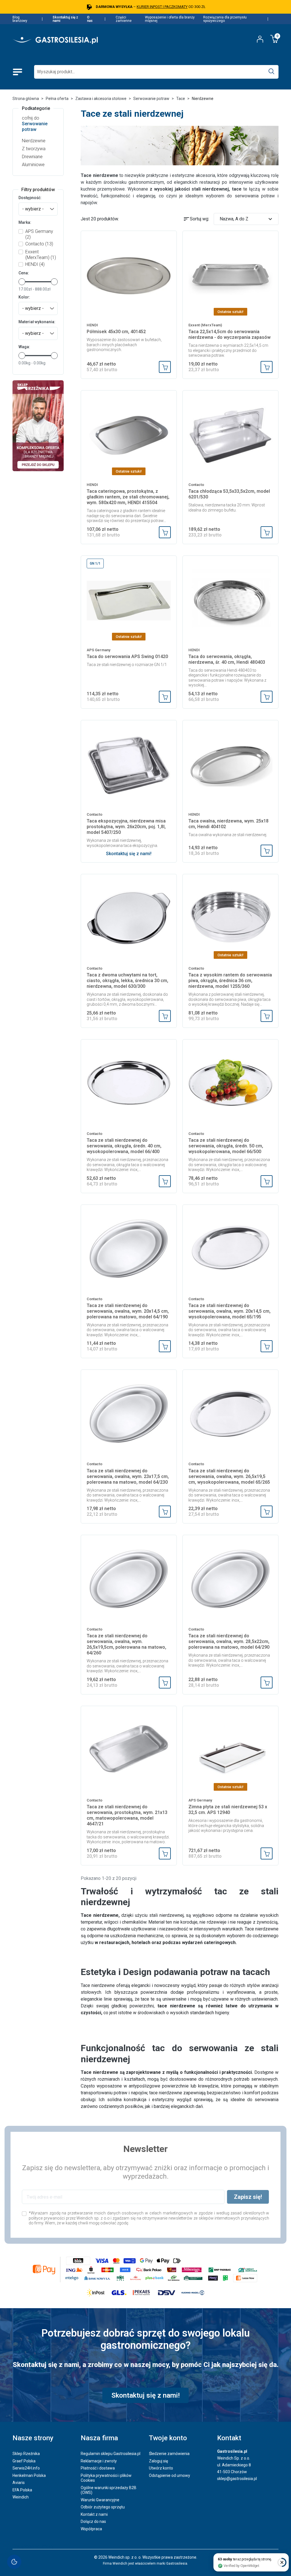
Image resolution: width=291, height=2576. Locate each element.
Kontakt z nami (94, 2514)
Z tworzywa (34, 149)
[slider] (22, 282)
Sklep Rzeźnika (26, 2454)
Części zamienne (124, 19)
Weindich (21, 2497)
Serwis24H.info (26, 2468)
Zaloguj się (158, 2461)
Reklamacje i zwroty (99, 2461)
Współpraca (91, 2529)
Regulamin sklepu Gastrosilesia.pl (111, 2454)
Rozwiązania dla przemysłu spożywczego (225, 19)
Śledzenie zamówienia (169, 2454)
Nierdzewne (34, 141)
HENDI (35, 264)
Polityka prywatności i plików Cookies (106, 2478)
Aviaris (19, 2483)
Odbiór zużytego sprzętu (103, 2507)
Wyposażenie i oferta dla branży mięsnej (170, 19)
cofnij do (35, 124)
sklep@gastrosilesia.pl (237, 2479)
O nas (90, 19)
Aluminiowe (33, 165)
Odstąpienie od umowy (170, 2475)
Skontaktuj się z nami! (129, 854)
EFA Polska (22, 2490)
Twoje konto (168, 2438)
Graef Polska (24, 2461)
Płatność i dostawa (98, 2468)
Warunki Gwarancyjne (100, 2500)
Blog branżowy (20, 19)
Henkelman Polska (29, 2475)
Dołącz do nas (93, 2521)
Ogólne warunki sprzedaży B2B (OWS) (109, 2490)
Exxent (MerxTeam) (41, 255)
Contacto (39, 244)
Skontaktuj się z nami (65, 19)
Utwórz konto (161, 2468)
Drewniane (32, 157)
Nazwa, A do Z (247, 219)
